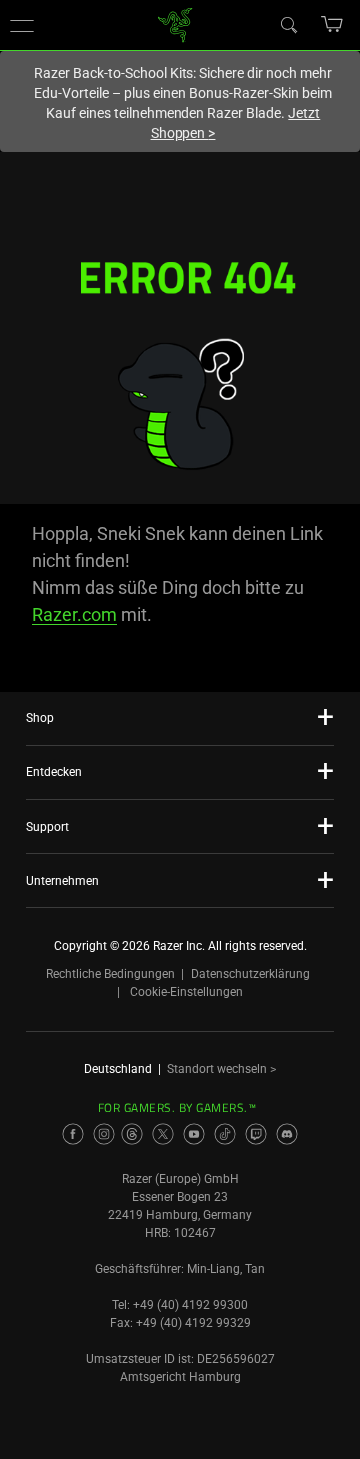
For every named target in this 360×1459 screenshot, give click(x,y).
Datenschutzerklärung (250, 974)
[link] (175, 23)
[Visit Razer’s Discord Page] (287, 1134)
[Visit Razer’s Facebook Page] (73, 1134)
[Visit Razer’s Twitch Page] (256, 1134)
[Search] (288, 24)
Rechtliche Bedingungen (110, 974)
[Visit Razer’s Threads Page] (132, 1134)
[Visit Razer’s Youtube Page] (194, 1134)
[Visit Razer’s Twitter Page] (163, 1134)
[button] (22, 25)
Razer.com (74, 614)
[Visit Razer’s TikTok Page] (225, 1134)
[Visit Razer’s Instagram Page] (104, 1134)
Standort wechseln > (221, 1069)
